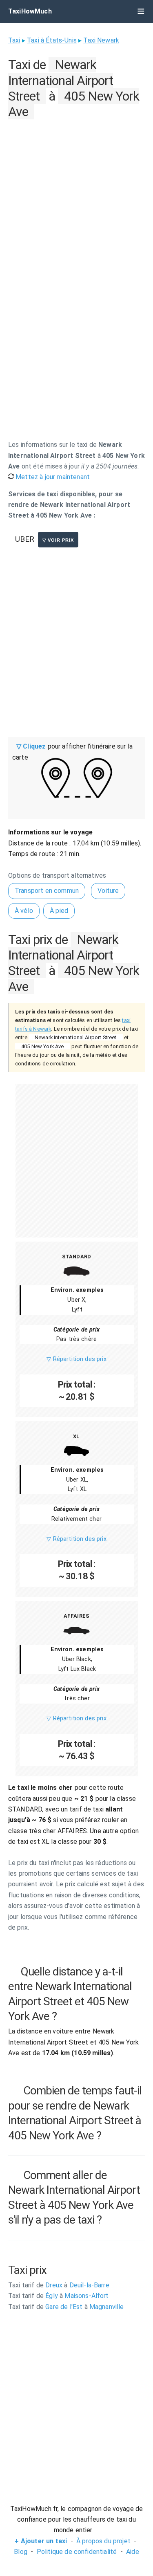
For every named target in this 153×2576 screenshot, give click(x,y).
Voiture (108, 891)
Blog (21, 2552)
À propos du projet (103, 2541)
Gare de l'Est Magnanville (66, 2307)
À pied (59, 911)
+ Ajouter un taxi (41, 2541)
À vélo (24, 911)
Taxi (14, 40)
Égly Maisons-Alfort (59, 2296)
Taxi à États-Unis (52, 40)
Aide (133, 2552)
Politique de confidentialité (77, 2552)
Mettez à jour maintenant (52, 477)
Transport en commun (47, 891)
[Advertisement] (76, 199)
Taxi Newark (101, 40)
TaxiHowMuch (30, 11)
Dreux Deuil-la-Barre (59, 2285)
